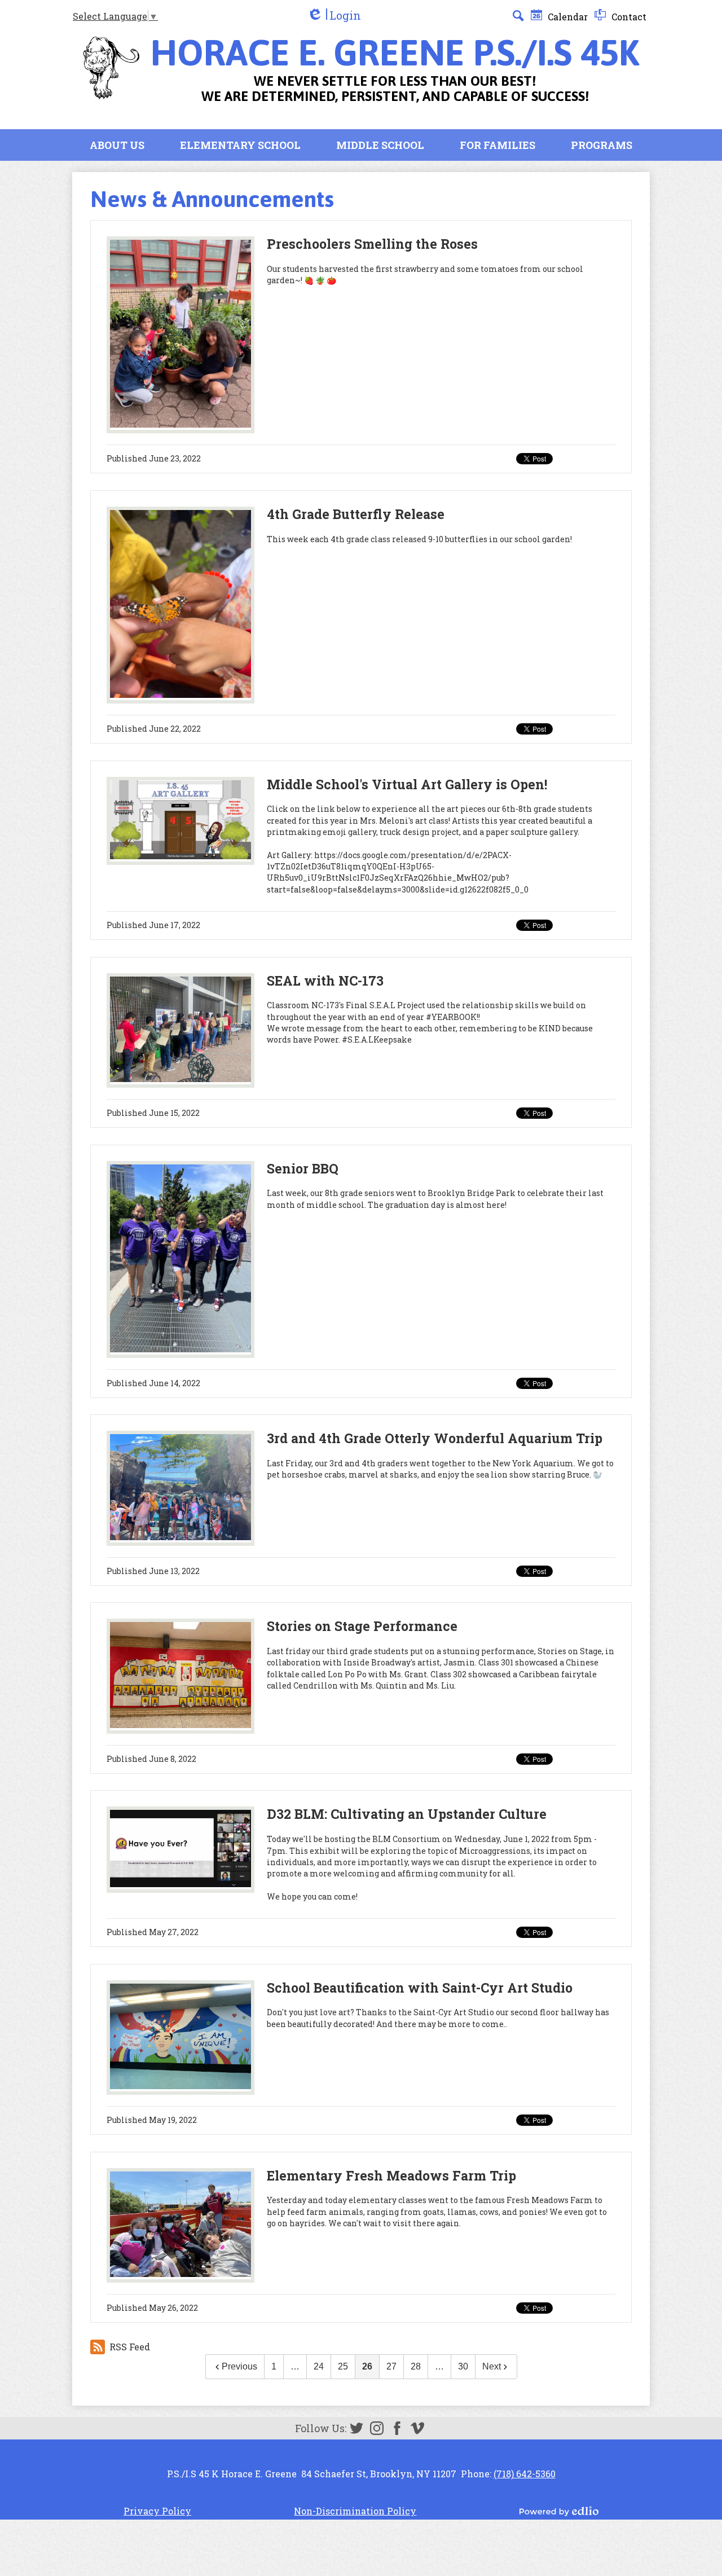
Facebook (397, 2428)
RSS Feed (130, 2347)
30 (463, 2366)
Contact (628, 17)
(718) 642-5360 (525, 2474)
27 (391, 2366)
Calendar (567, 17)
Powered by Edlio (559, 2511)
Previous (239, 2366)
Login (334, 16)
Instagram (377, 2428)
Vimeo (417, 2428)
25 (343, 2366)
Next (492, 2366)
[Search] (518, 16)
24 (319, 2366)
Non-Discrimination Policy (355, 2511)
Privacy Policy (157, 2511)
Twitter (356, 2428)
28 (416, 2366)
